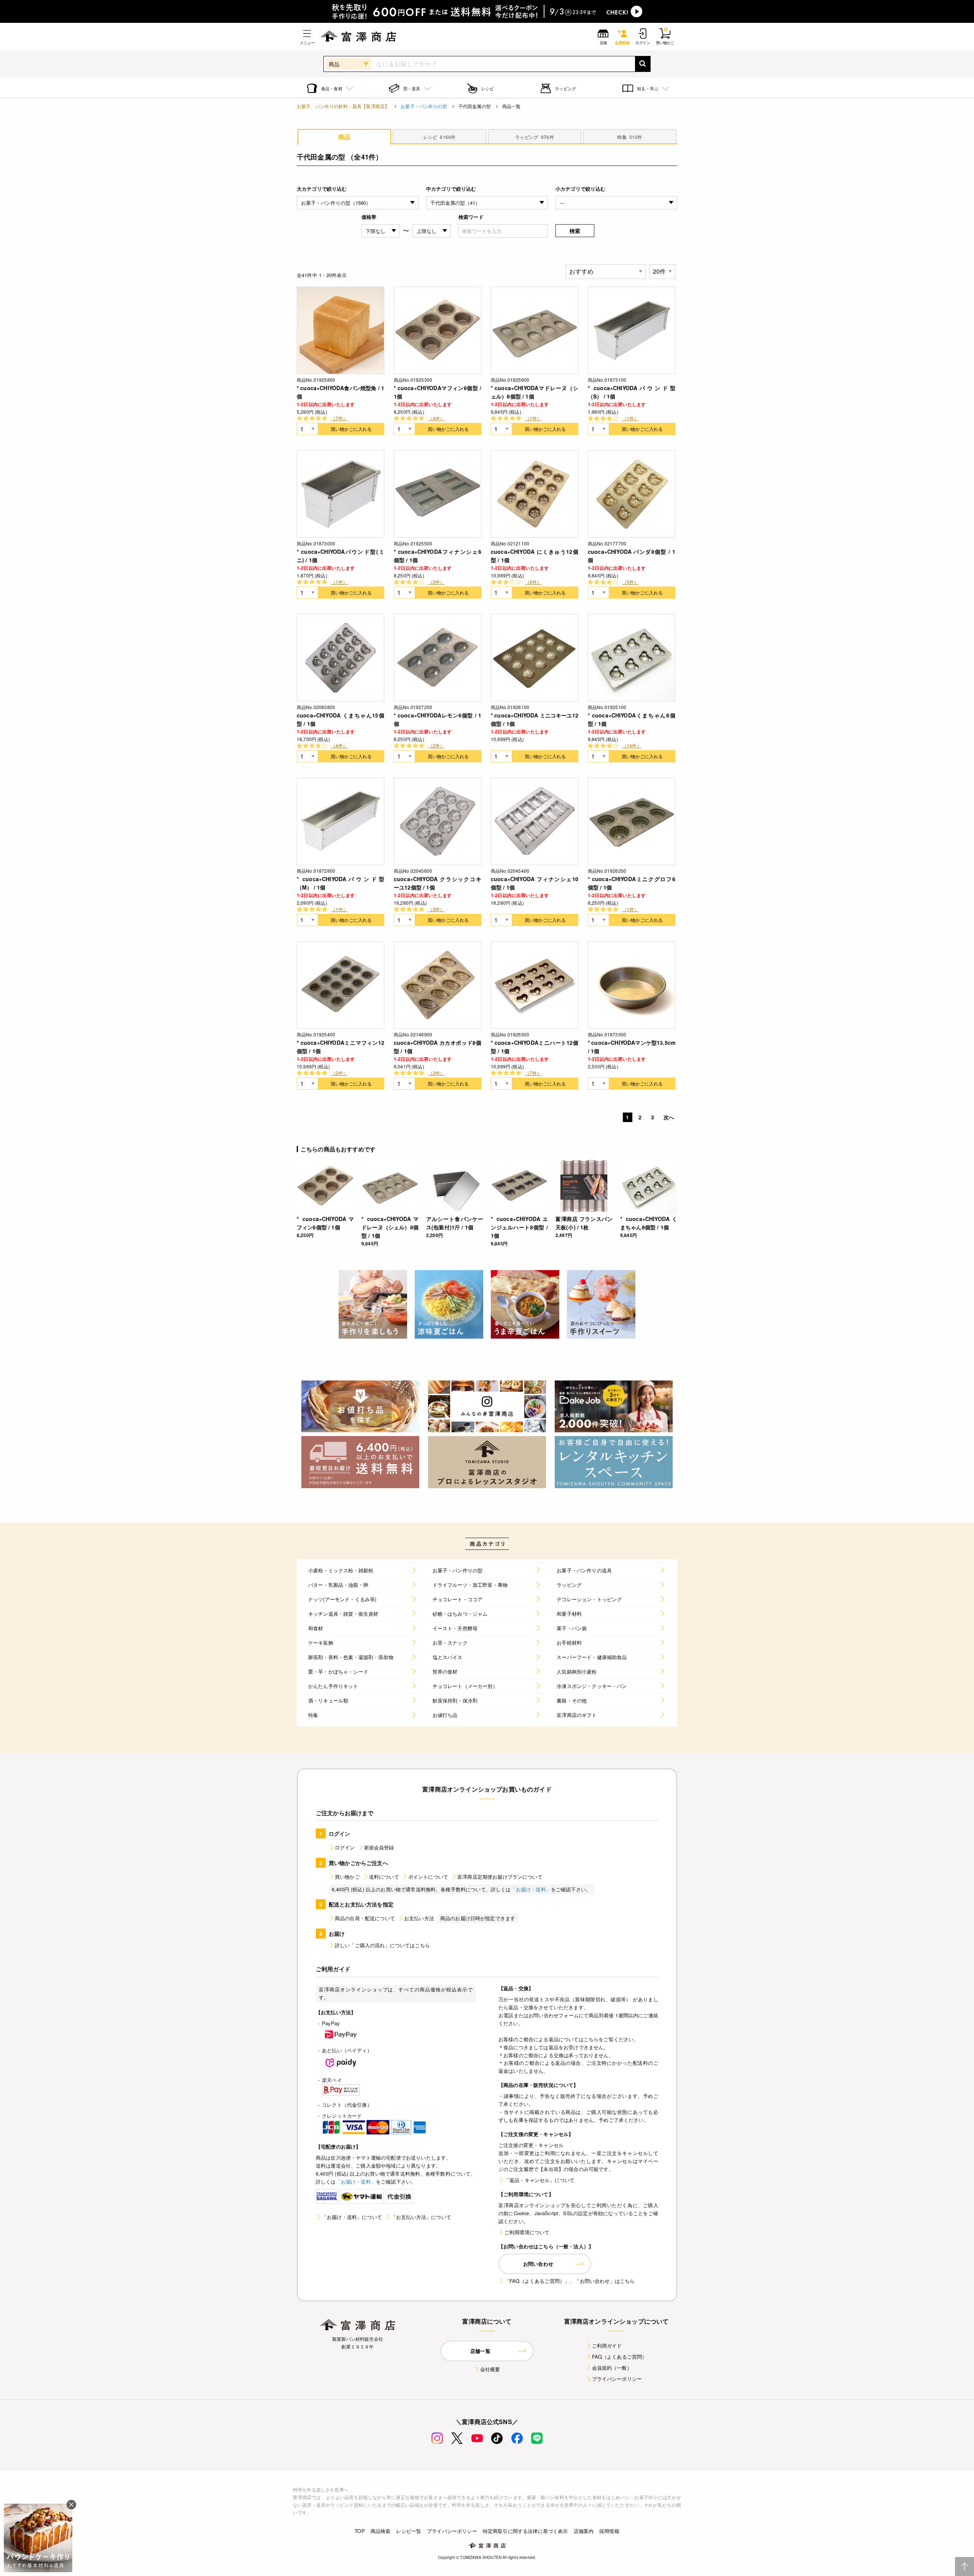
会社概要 (490, 2369)
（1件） (533, 418)
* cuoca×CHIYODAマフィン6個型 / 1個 (438, 392)
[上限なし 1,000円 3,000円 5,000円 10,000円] (432, 231)
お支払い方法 (419, 1918)
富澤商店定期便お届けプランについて (500, 1877)
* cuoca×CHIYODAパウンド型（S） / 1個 (632, 392)
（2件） (436, 582)
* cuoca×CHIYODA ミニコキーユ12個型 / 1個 (535, 719)
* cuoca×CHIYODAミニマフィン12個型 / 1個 (341, 1047)
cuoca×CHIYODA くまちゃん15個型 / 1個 (341, 719)
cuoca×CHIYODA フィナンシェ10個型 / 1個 (535, 883)
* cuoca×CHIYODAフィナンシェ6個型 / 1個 (438, 556)
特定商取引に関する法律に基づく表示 (525, 2531)
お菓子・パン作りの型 (424, 106)
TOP (360, 2531)
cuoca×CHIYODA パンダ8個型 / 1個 (632, 556)
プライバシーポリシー (617, 2379)
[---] (616, 203)
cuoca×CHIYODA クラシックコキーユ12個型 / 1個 (438, 883)
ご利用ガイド (607, 2346)
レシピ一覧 (409, 2531)
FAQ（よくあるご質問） (620, 2357)
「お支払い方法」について (421, 2217)
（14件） (632, 745)
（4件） (436, 418)
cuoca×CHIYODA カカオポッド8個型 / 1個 (438, 1047)
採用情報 (609, 2531)
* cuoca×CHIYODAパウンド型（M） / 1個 (341, 883)
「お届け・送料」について (352, 2217)
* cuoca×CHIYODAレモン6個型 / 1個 (438, 719)
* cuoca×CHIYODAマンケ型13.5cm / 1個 (632, 1047)
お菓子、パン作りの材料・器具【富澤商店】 (343, 106)
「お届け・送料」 (531, 1889)
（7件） (339, 418)
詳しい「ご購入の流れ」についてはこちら (382, 1945)
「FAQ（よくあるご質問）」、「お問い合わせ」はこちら (570, 2281)
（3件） (436, 909)
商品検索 (381, 2531)
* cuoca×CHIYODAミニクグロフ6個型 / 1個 (632, 883)
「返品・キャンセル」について (540, 2180)
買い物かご (347, 1877)
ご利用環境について (527, 2232)
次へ (669, 1117)
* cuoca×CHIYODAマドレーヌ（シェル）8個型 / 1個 (535, 392)
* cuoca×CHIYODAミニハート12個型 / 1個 (535, 1047)
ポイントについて (428, 1877)
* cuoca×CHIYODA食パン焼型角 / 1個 (341, 392)
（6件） (533, 582)
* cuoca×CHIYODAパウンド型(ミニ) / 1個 (341, 556)
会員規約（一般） (612, 2368)
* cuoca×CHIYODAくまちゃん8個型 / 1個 (632, 719)
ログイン (345, 1847)
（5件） (630, 582)
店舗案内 (584, 2531)
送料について (384, 1877)
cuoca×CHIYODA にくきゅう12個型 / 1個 (535, 556)
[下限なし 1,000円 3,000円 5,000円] (381, 231)
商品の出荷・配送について (365, 1918)
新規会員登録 (379, 1847)
